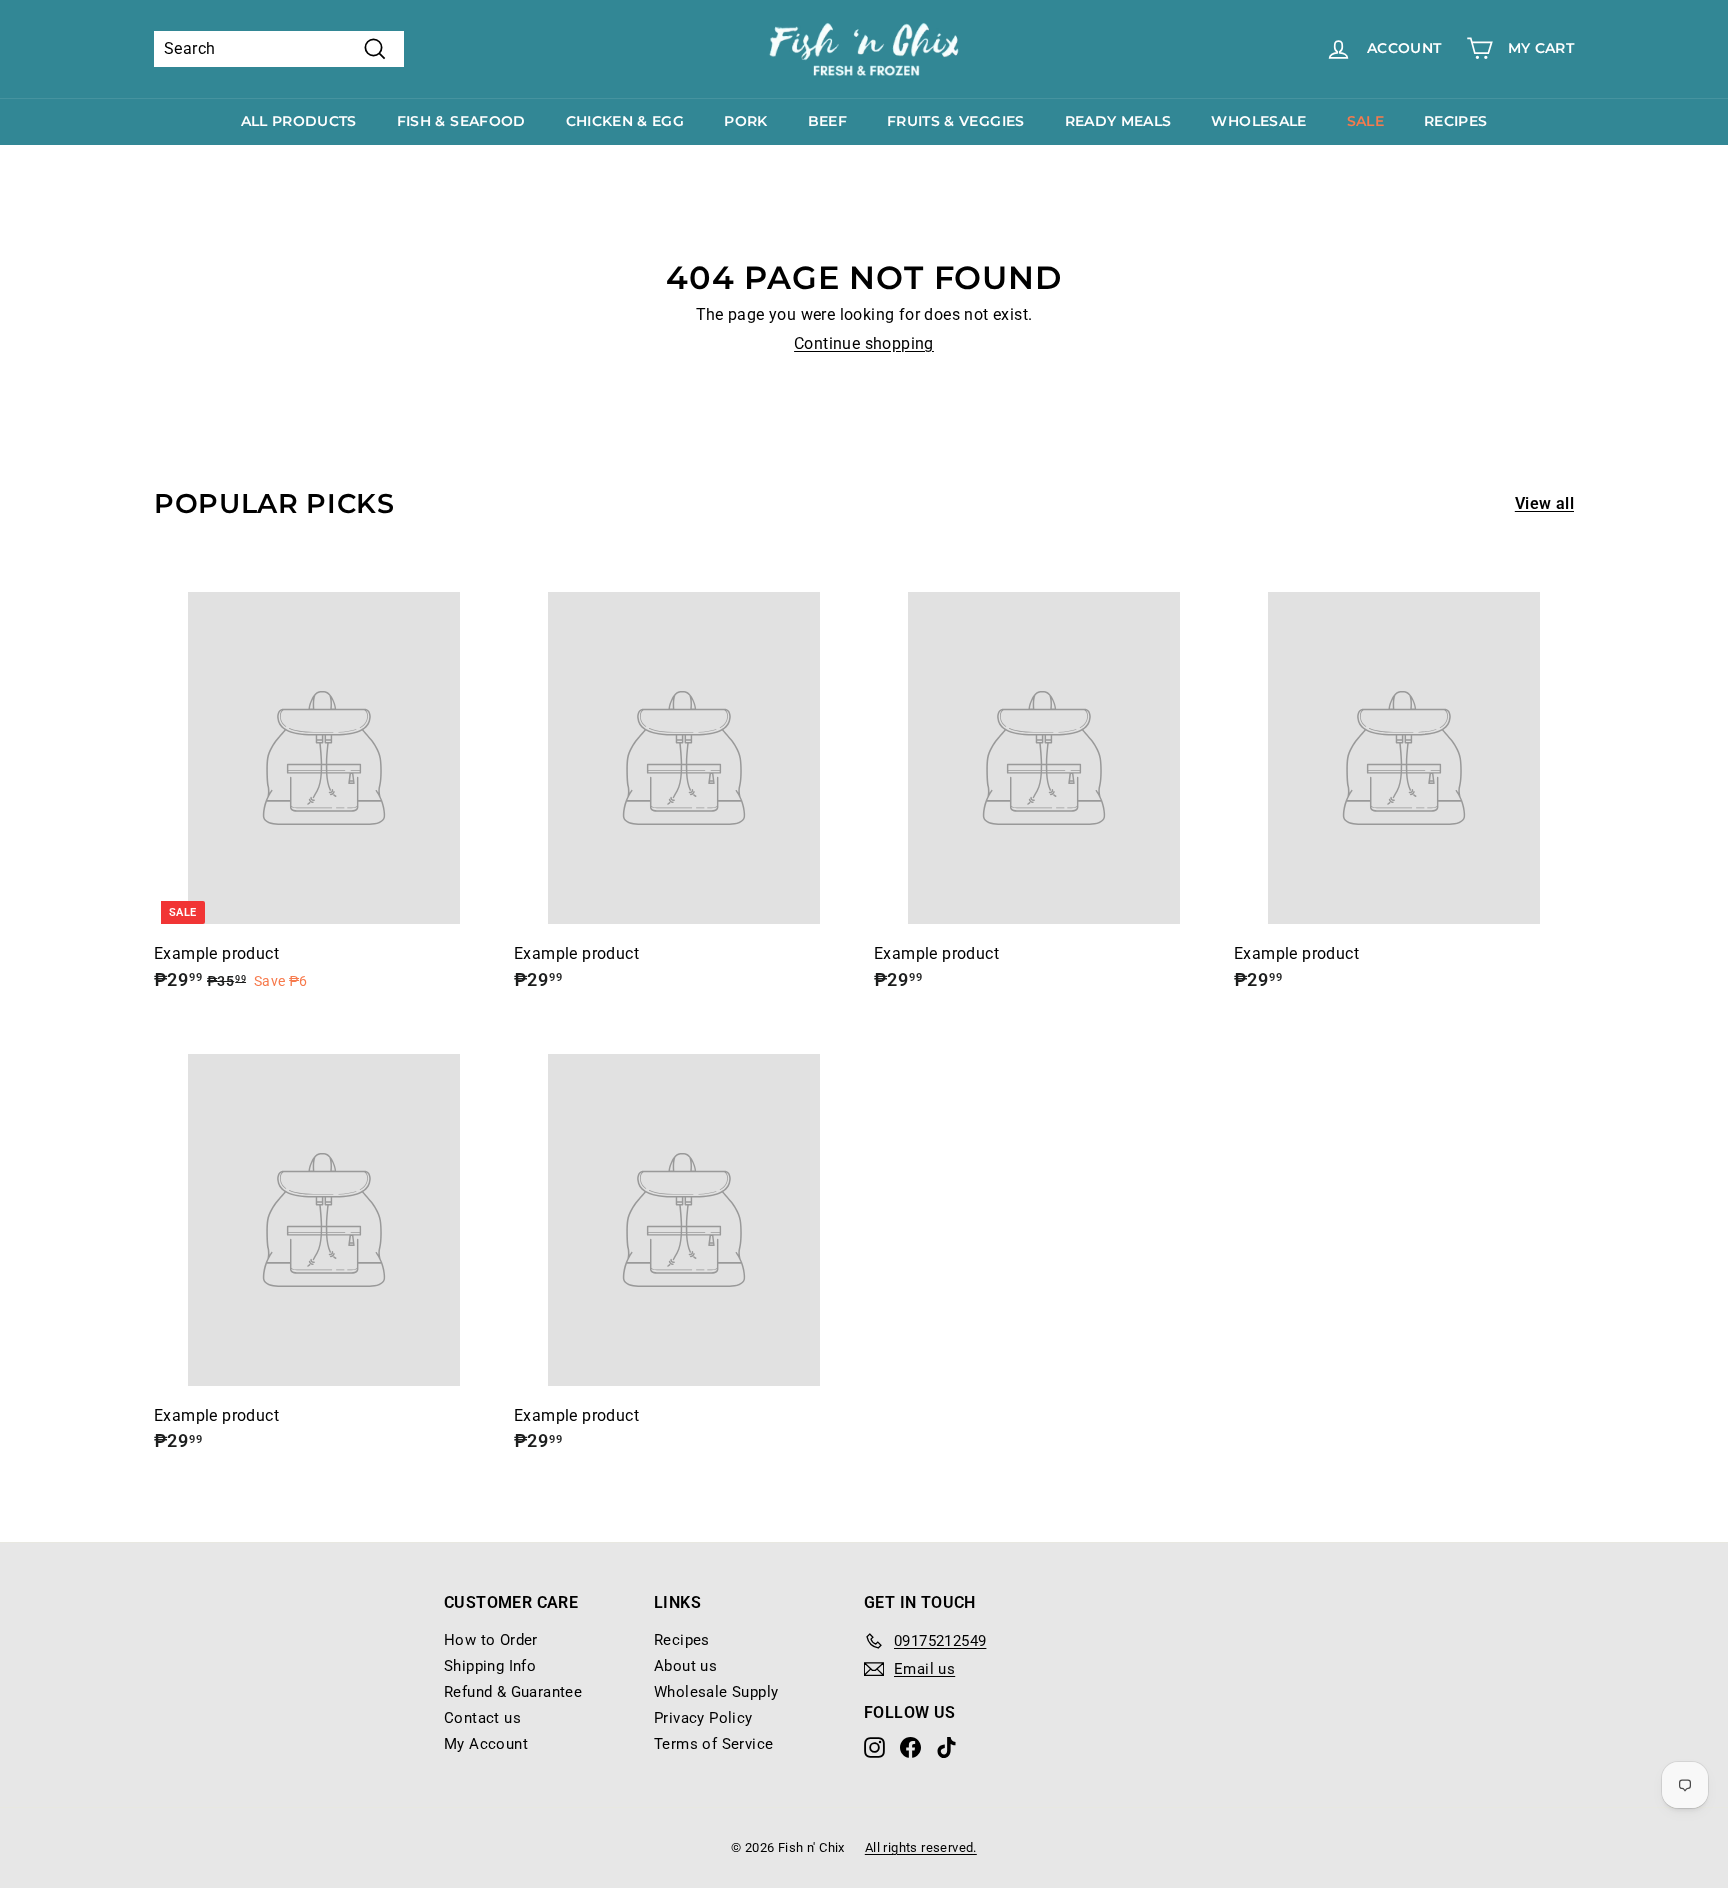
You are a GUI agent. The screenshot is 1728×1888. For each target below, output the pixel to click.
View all (1544, 503)
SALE (1365, 121)
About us (685, 1666)
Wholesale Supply (716, 1692)
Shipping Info (490, 1666)
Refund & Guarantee (513, 1692)
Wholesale (1258, 121)
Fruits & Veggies (956, 121)
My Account (486, 1744)
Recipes (1455, 121)
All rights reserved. (921, 1847)
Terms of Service (713, 1744)
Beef (827, 121)
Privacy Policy (703, 1718)
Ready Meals (1118, 121)
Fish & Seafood (461, 121)
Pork (745, 121)
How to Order (491, 1640)
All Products (299, 121)
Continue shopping (864, 343)
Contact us (482, 1718)
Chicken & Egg (625, 121)
